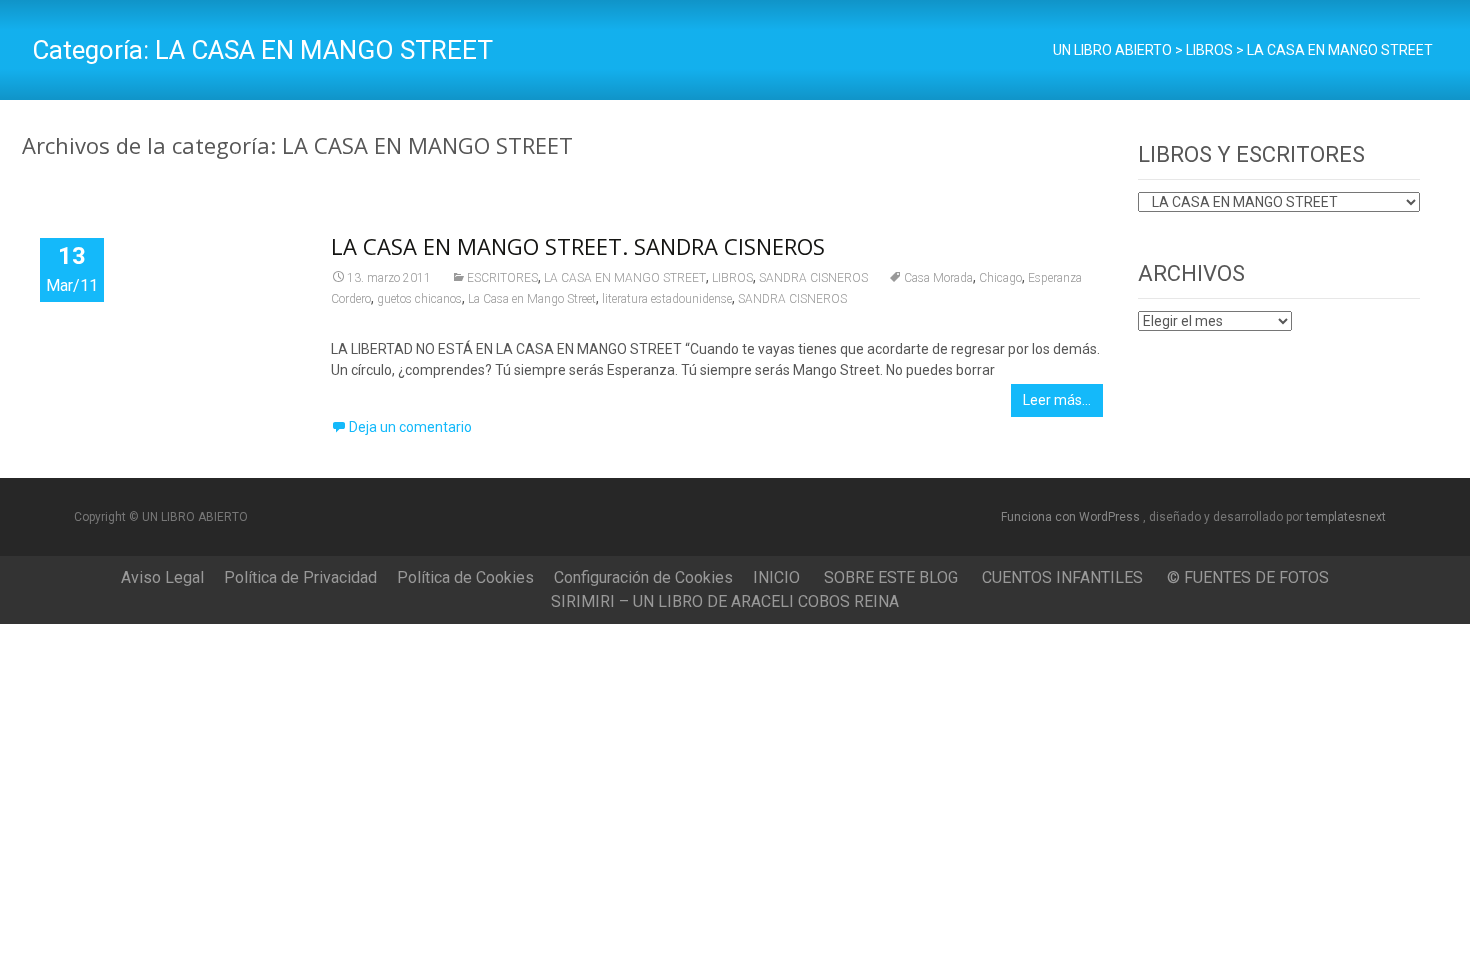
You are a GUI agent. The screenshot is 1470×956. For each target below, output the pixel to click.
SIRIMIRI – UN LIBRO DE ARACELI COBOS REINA (725, 601)
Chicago (1000, 278)
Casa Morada (938, 278)
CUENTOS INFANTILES (1062, 577)
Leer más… (1057, 400)
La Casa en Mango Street (532, 299)
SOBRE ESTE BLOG (891, 577)
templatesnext (1346, 517)
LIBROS (732, 278)
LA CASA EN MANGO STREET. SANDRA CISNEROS (578, 246)
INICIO (776, 577)
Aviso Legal (162, 577)
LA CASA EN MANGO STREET (625, 278)
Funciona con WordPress (1072, 517)
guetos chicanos (419, 299)
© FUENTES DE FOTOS (1248, 577)
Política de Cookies (465, 577)
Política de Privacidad (300, 577)
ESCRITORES (502, 278)
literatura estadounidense (667, 299)
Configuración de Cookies (643, 577)
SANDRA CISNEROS (813, 278)
